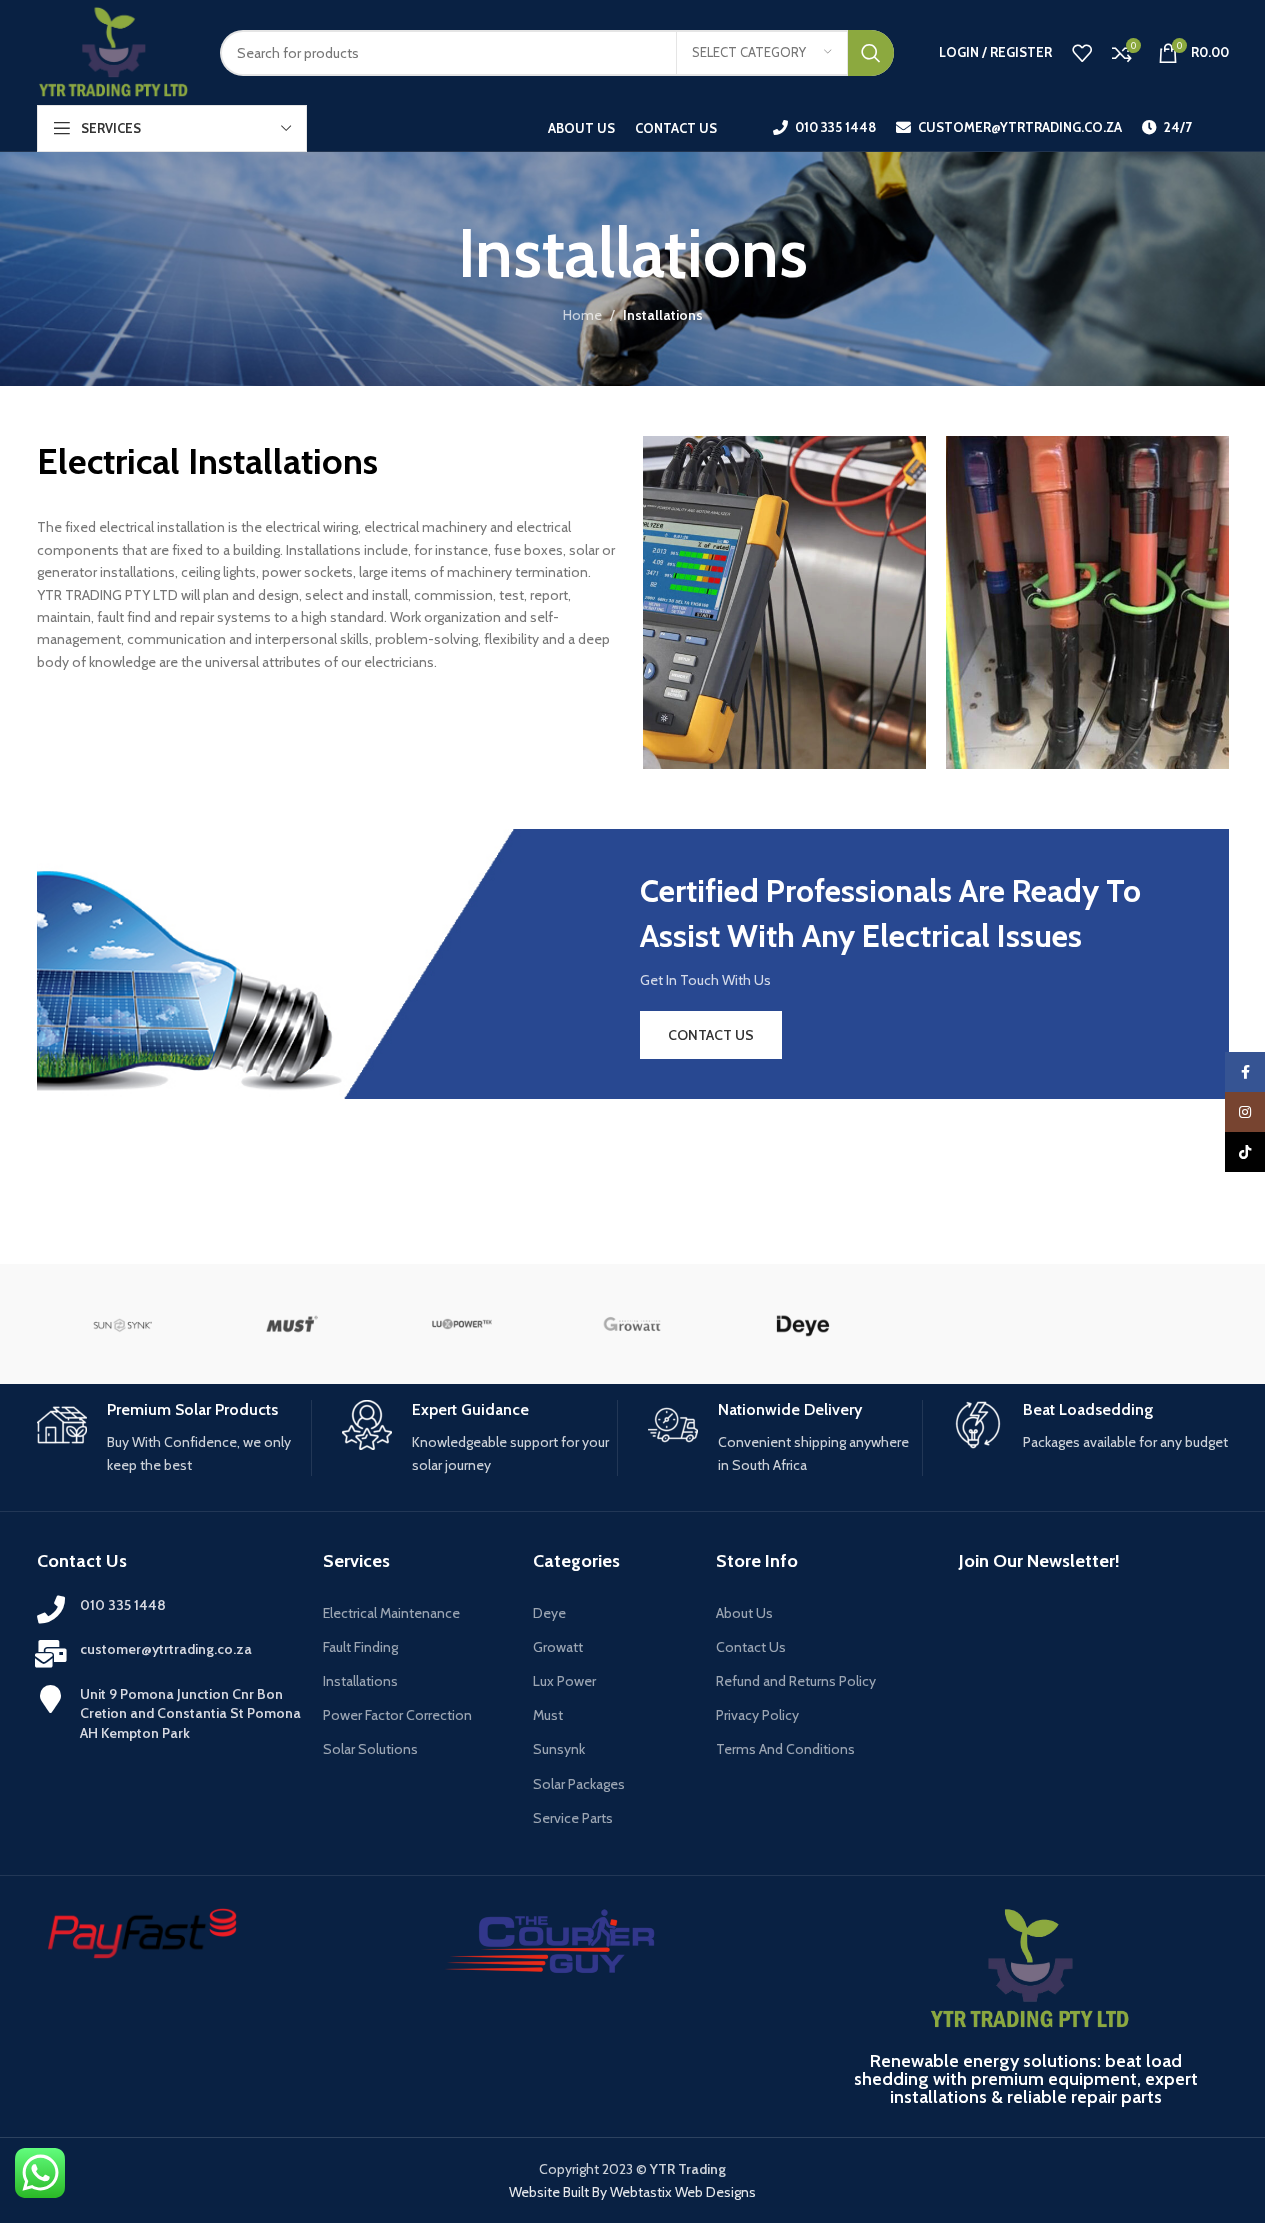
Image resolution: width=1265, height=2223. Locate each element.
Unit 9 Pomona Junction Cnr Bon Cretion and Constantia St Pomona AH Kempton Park (190, 1713)
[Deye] (803, 1324)
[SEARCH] (871, 53)
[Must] (292, 1324)
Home (582, 315)
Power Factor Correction (397, 1715)
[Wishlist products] (1082, 53)
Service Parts (573, 1818)
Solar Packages (579, 1784)
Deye (549, 1613)
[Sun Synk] (122, 1324)
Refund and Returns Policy (796, 1681)
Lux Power (564, 1681)
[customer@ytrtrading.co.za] (51, 1654)
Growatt (558, 1647)
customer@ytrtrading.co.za (166, 1649)
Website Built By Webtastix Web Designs (632, 2192)
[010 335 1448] (51, 1610)
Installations (360, 1681)
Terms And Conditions (785, 1749)
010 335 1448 (123, 1605)
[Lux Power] (462, 1324)
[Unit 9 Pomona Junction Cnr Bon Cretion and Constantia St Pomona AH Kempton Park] (51, 1699)
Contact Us (751, 1647)
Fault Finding (360, 1647)
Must (548, 1715)
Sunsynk (559, 1749)
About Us (744, 1613)
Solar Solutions (370, 1749)
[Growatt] (632, 1324)
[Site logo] (113, 51)
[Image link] (551, 1939)
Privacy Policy (757, 1715)
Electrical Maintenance (391, 1613)
